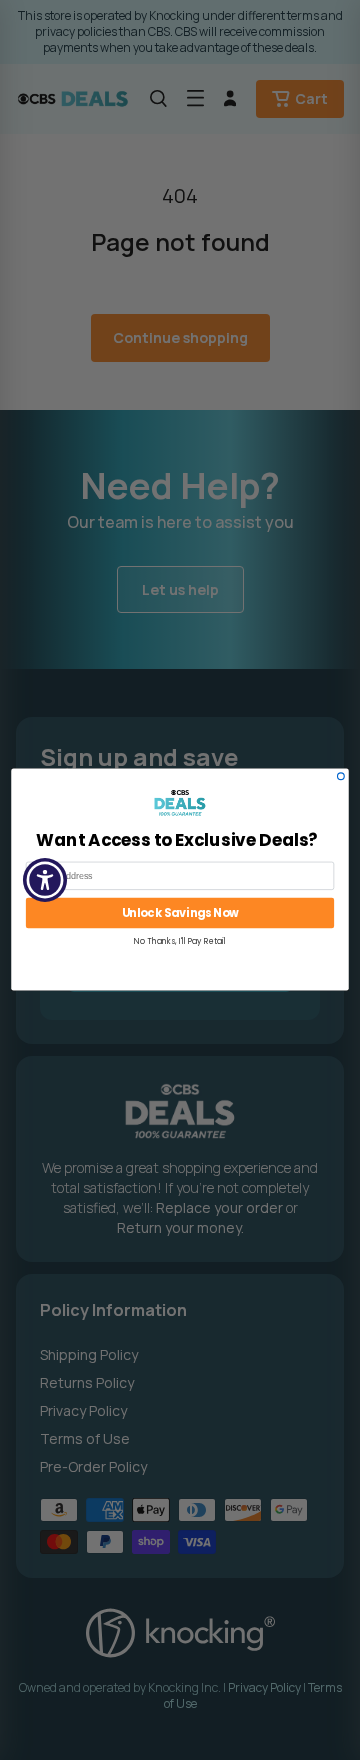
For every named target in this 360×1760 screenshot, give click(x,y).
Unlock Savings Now (180, 914)
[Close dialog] (341, 776)
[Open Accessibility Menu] (45, 880)
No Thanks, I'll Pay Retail (179, 941)
